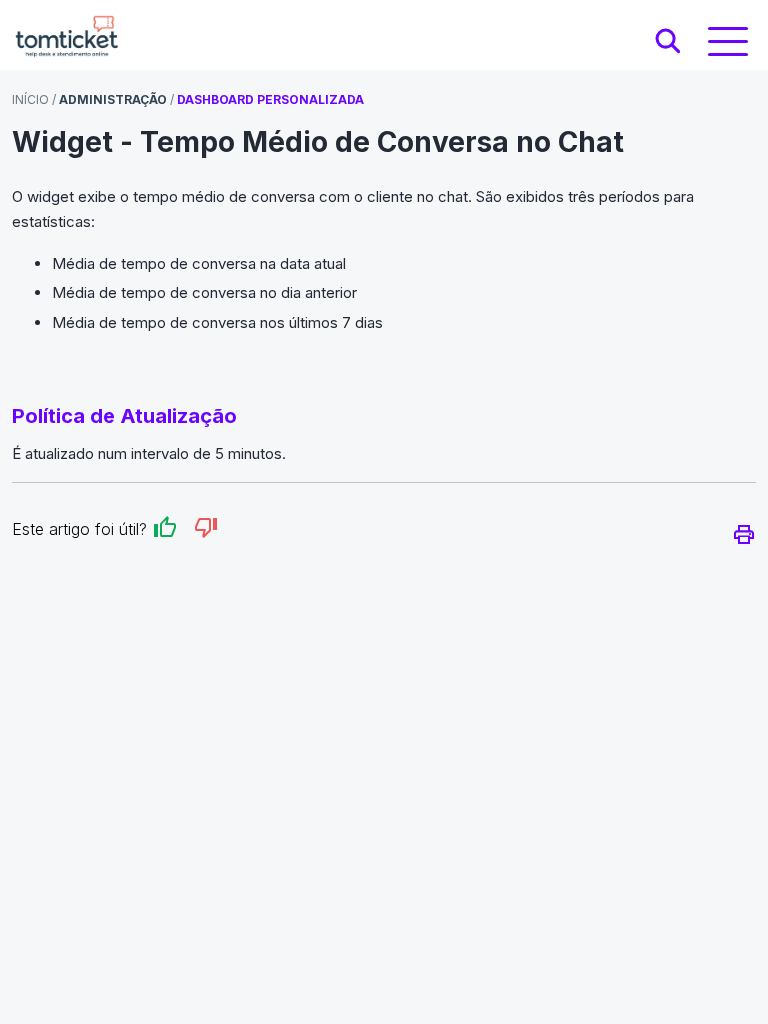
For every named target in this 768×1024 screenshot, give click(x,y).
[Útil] (165, 530)
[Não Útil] (206, 530)
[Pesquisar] (668, 42)
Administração (113, 99)
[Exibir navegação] (728, 41)
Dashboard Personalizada (270, 99)
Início (30, 99)
